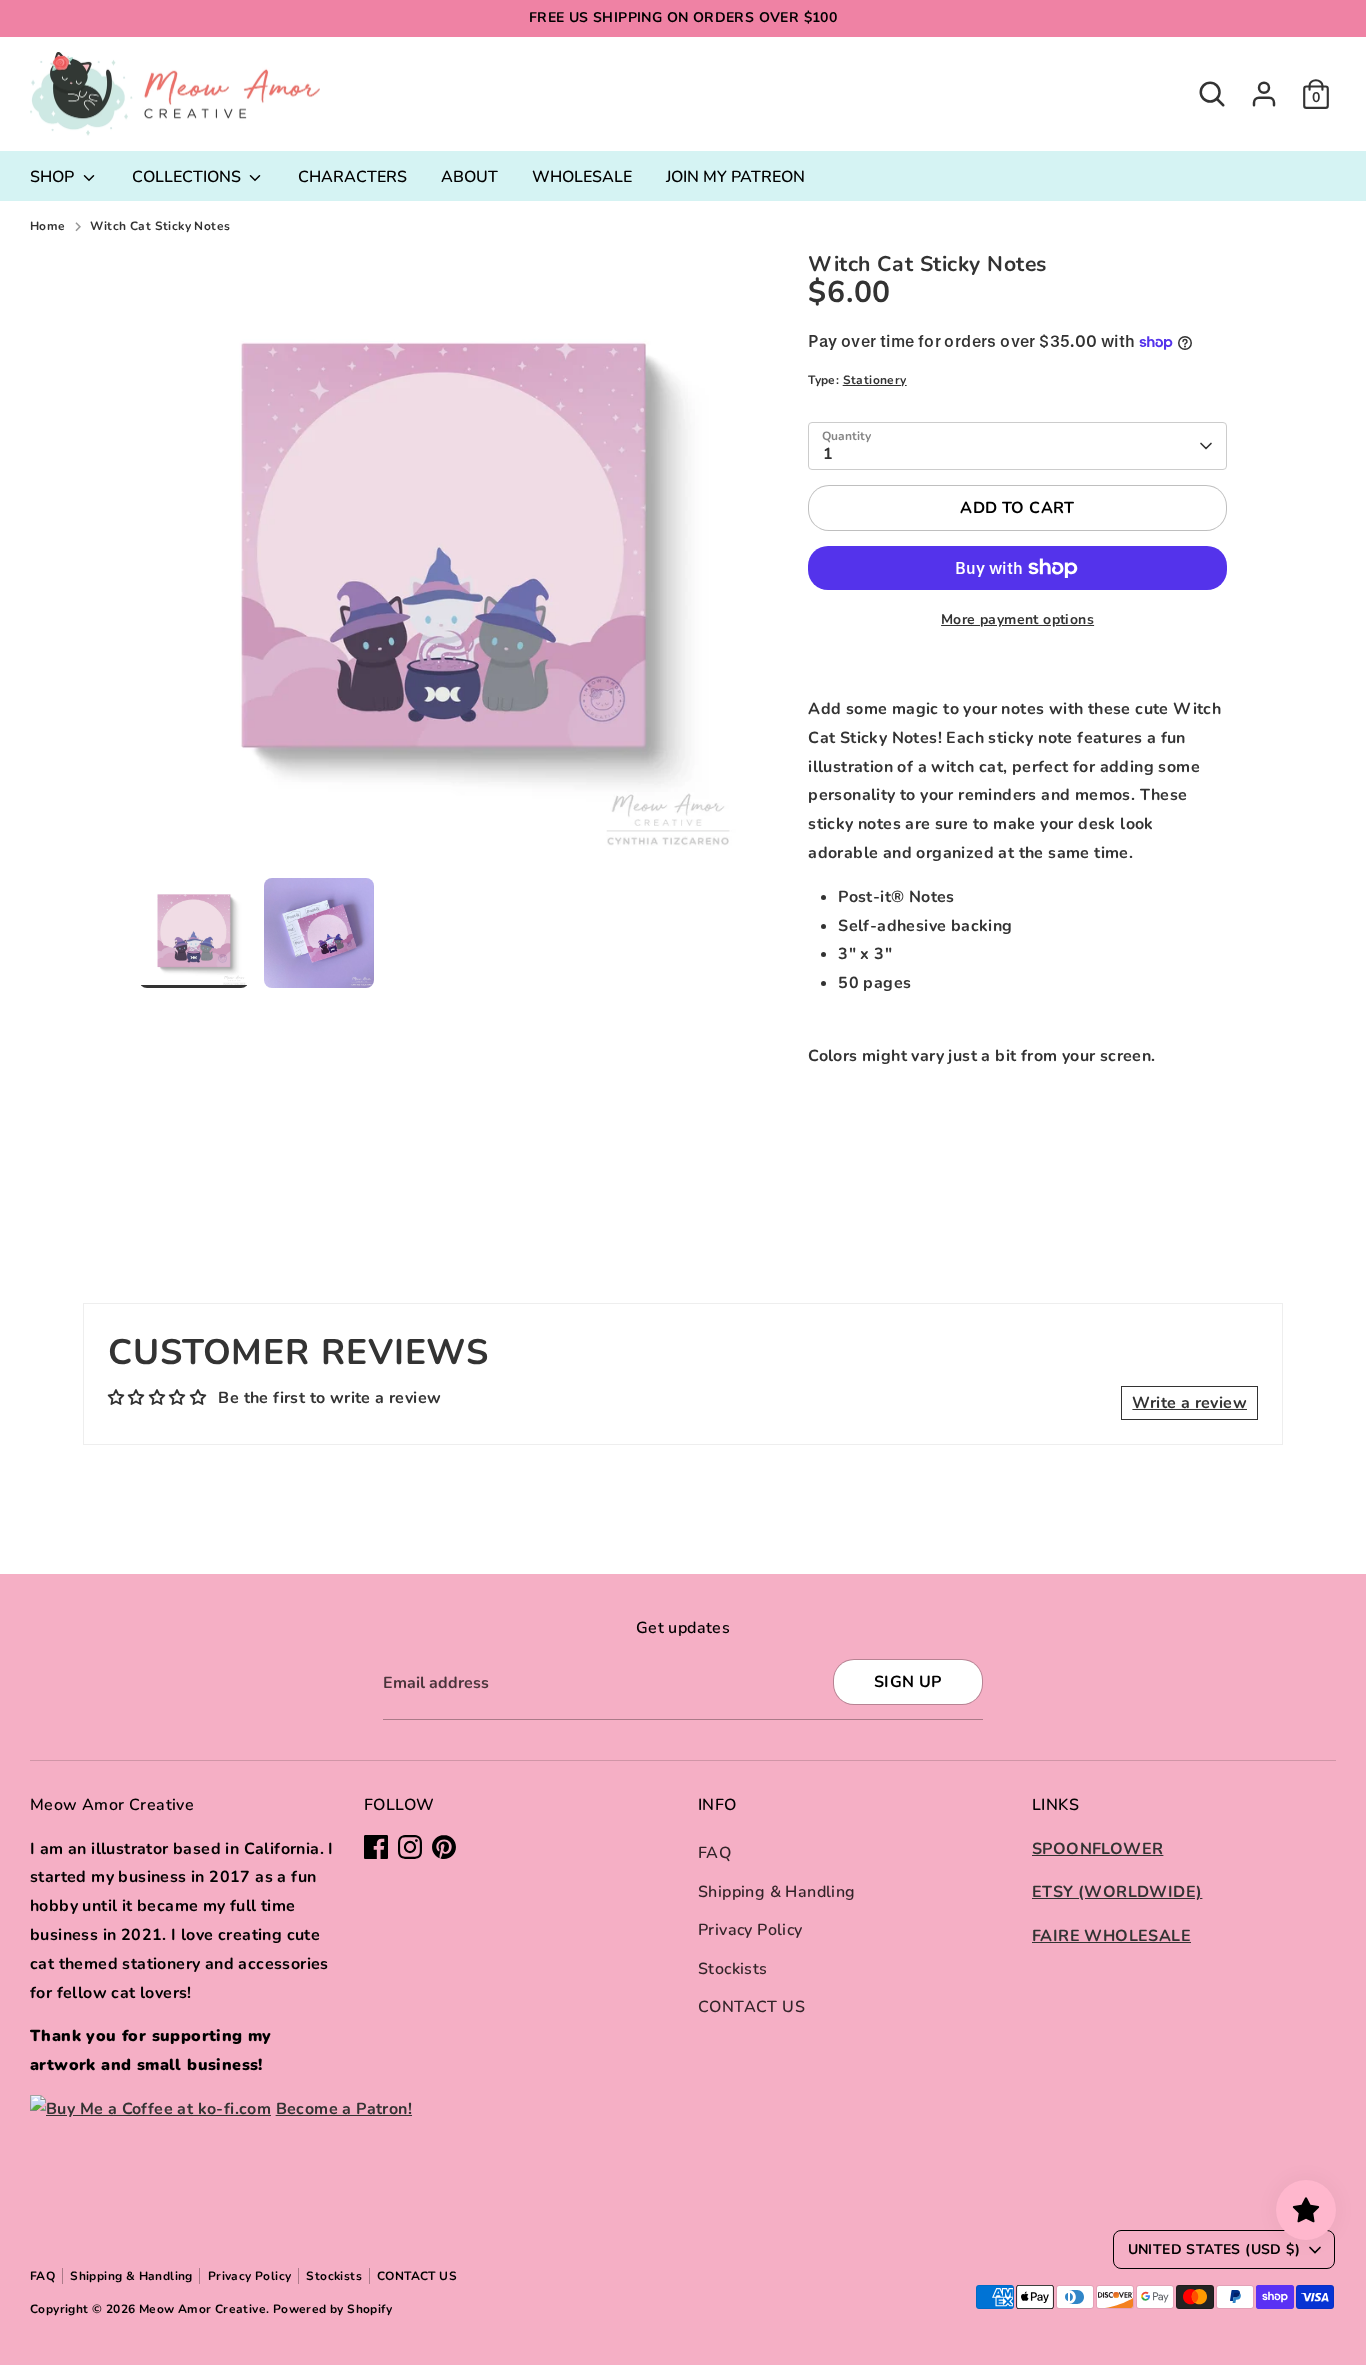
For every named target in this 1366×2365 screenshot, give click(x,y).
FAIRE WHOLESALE (1111, 1936)
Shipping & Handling (777, 1892)
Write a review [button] (1189, 1403)
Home (48, 226)
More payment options (1017, 619)
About (469, 177)
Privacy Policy (750, 1930)
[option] (444, 565)
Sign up (908, 1682)
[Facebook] (376, 1847)
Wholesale (582, 177)
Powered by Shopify (332, 2309)
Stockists (733, 1969)
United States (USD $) (1214, 2249)
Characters (352, 177)
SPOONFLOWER (1097, 1849)
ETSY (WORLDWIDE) (1117, 1892)
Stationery (875, 380)
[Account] (1264, 94)
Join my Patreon (735, 177)
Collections (188, 177)
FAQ (714, 1853)
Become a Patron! (344, 2109)
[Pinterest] (444, 1847)
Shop (54, 177)
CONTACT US (751, 2007)
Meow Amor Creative (202, 2309)
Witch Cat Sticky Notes (160, 226)
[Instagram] (410, 1847)
